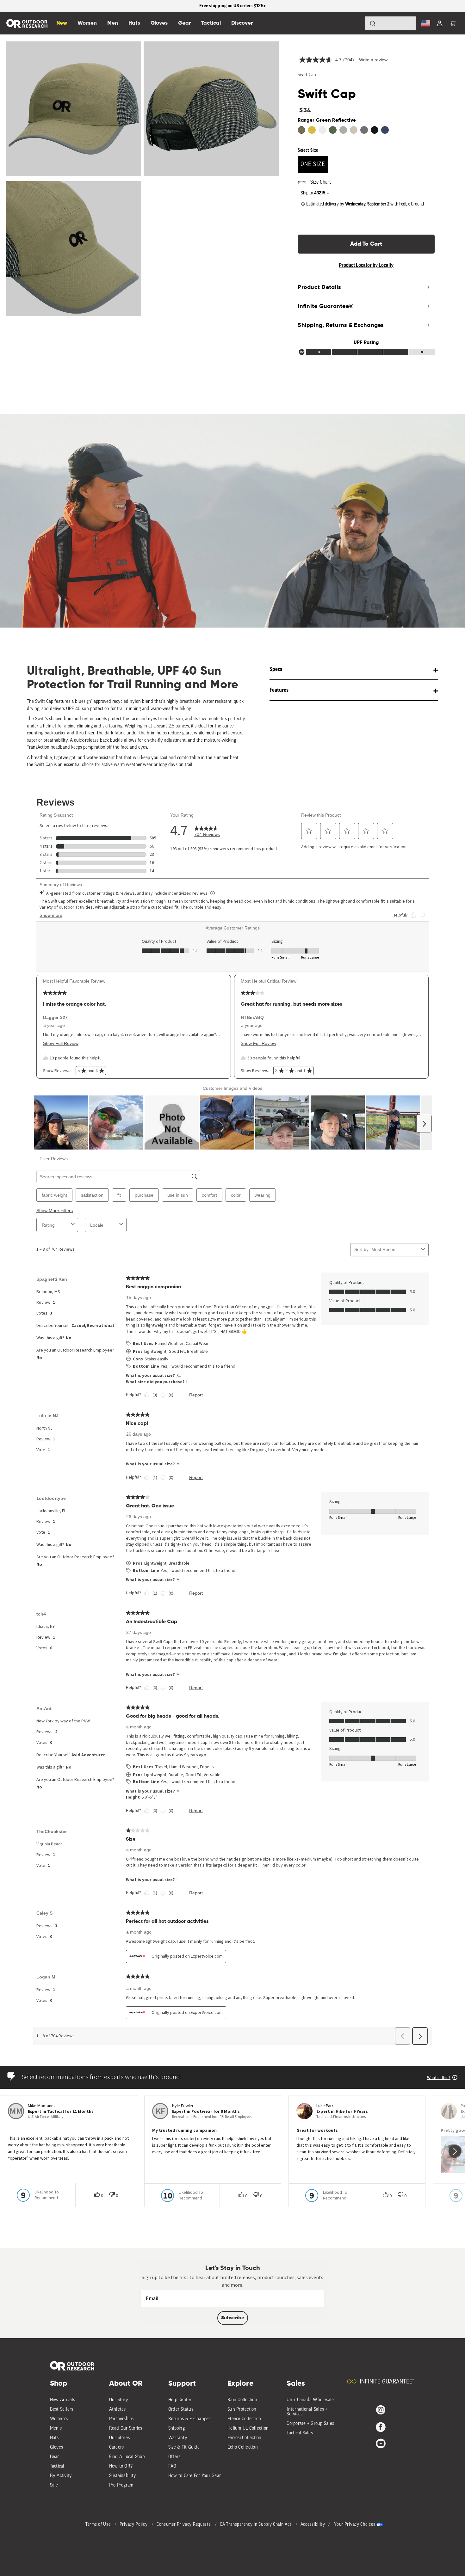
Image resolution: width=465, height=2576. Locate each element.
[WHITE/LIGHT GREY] (322, 130)
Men (113, 23)
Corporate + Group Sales (310, 2424)
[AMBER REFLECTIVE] (312, 130)
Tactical (57, 2466)
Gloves (57, 2447)
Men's (56, 2429)
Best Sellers (62, 2410)
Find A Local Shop (127, 2457)
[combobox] (390, 23)
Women (87, 23)
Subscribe (233, 2318)
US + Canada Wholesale (310, 2400)
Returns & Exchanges (189, 2419)
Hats (54, 2438)
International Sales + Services (307, 2412)
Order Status (181, 2410)
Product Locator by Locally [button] (366, 265)
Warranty (178, 2438)
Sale (54, 2485)
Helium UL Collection (248, 2429)
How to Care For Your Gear (195, 2476)
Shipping (177, 2429)
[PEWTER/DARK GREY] (343, 130)
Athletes (118, 2410)
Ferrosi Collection (245, 2438)
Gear (55, 2457)
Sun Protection (242, 2410)
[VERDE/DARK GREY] (333, 130)
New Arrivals (63, 2400)
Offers (174, 2457)
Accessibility (313, 2525)
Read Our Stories (126, 2429)
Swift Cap (307, 75)
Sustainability (123, 2476)
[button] (453, 23)
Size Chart (321, 182)
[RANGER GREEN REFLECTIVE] (301, 130)
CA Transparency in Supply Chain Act (256, 2525)
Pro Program (121, 2485)
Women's (59, 2419)
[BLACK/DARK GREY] (375, 130)
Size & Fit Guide (184, 2447)
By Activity (61, 2476)
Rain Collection (242, 2400)
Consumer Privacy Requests (184, 2525)
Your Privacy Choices (355, 2525)
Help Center (180, 2400)
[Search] (355, 23)
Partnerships (121, 2419)
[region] (232, 6)
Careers (117, 2447)
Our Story (119, 2400)
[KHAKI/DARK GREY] (354, 130)
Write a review (373, 60)
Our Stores (120, 2438)
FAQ (172, 2466)
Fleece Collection (244, 2419)
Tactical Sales (300, 2433)
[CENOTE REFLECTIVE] (385, 130)
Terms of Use (99, 2525)
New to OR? (121, 2466)
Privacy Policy (134, 2525)
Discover (242, 23)
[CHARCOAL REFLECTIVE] (364, 130)
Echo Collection (243, 2447)
